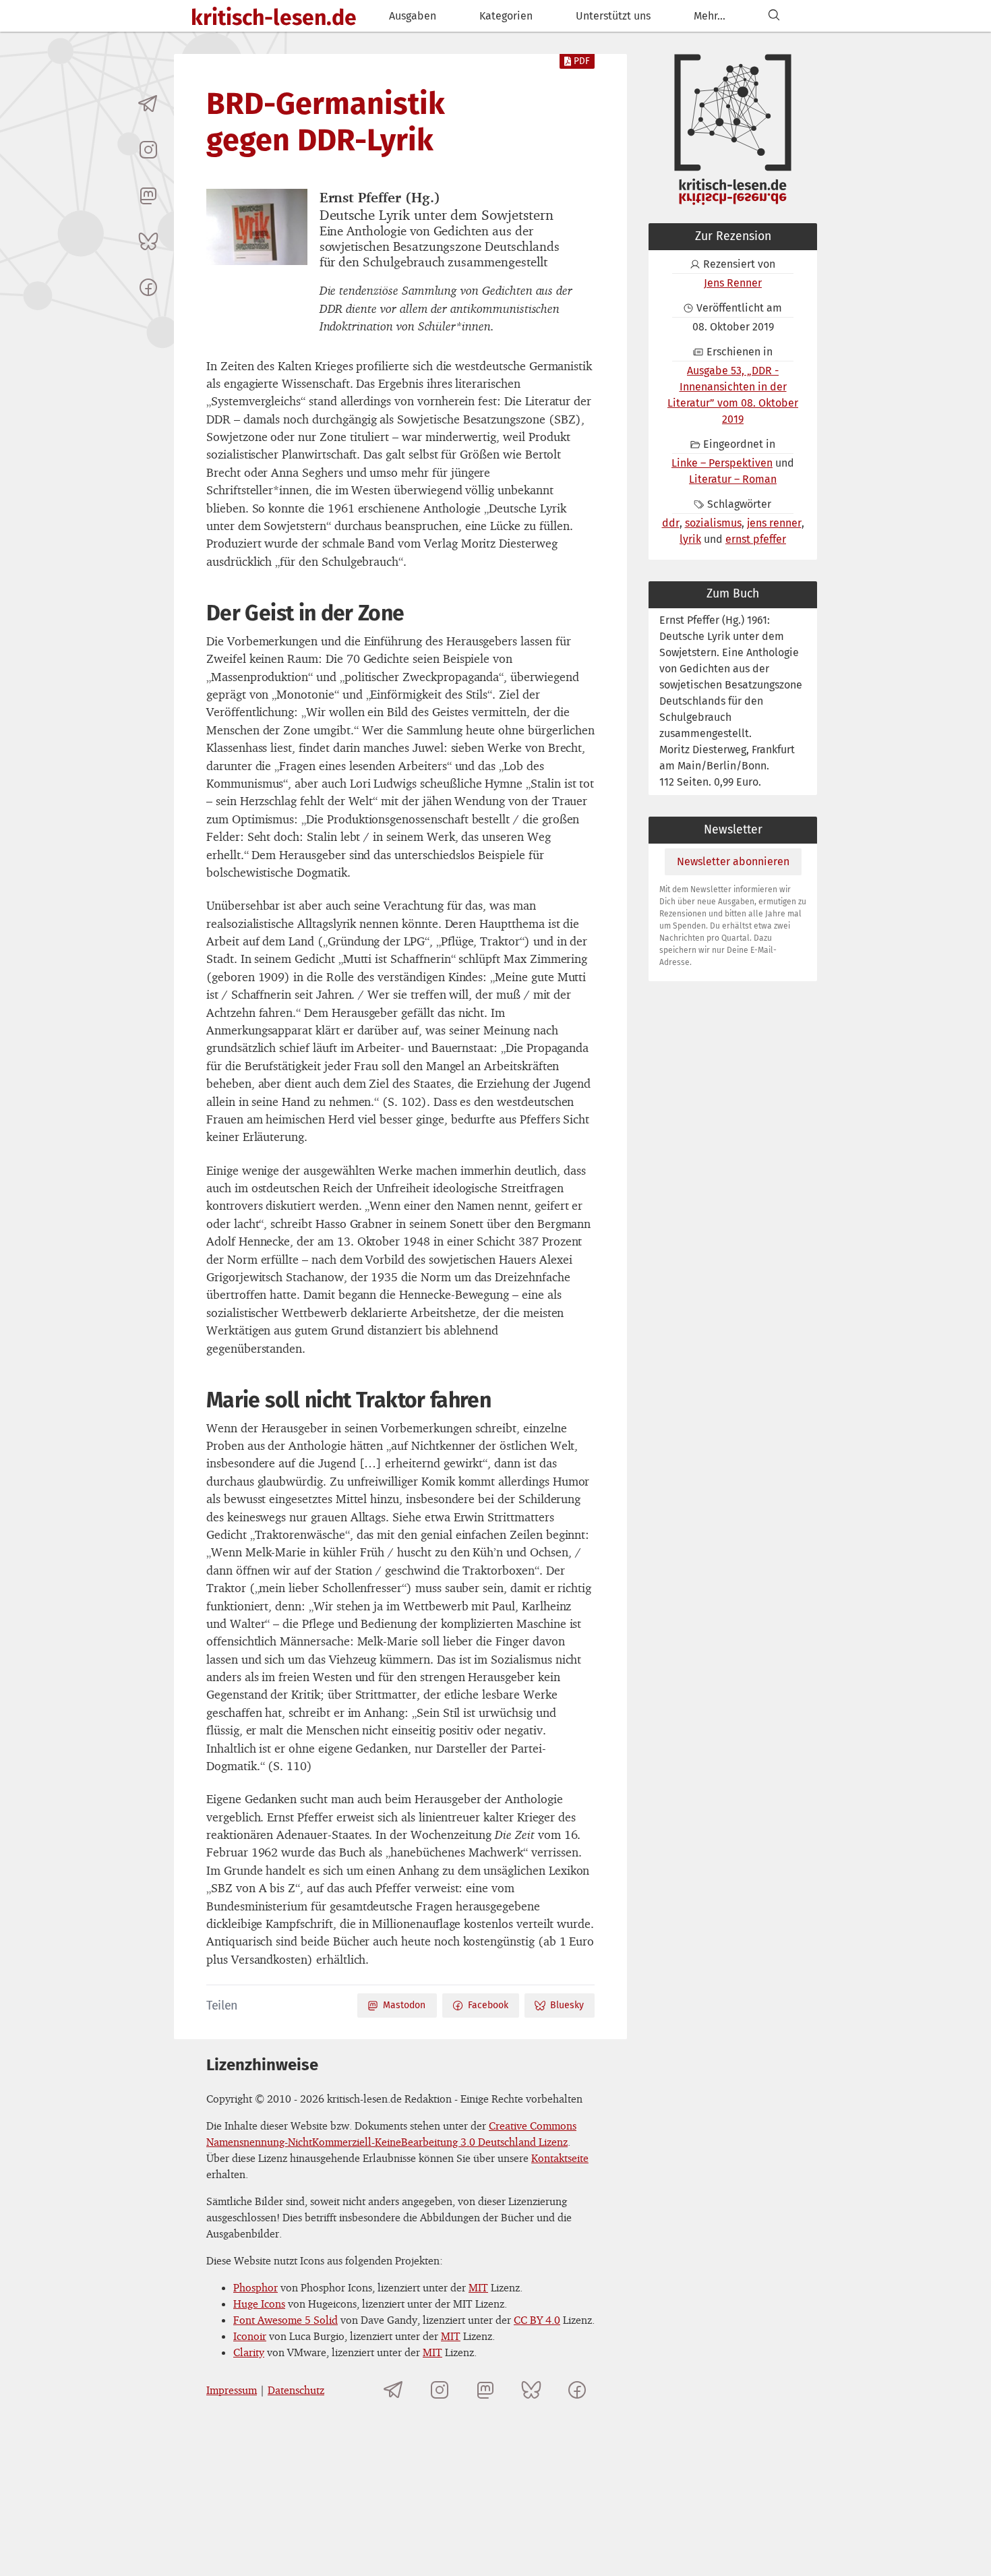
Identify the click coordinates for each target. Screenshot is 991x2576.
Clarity (249, 2352)
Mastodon (404, 2005)
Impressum (232, 2390)
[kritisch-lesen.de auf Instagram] (148, 150)
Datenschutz (296, 2390)
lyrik (690, 539)
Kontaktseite (560, 2158)
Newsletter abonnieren (733, 861)
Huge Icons (259, 2304)
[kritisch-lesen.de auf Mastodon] (148, 196)
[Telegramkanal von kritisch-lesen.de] (148, 104)
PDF (582, 61)
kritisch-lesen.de (274, 18)
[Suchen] (774, 16)
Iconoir (250, 2336)
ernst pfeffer (756, 539)
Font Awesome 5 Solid (286, 2320)
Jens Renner (733, 283)
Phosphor (256, 2287)
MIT (478, 2287)
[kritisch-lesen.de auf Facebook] (148, 287)
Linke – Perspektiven (722, 463)
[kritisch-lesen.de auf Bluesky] (148, 241)
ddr (671, 523)
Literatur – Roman (733, 479)
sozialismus (713, 523)
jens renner (774, 523)
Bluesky (567, 2005)
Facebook (488, 2005)
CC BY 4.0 (537, 2320)
